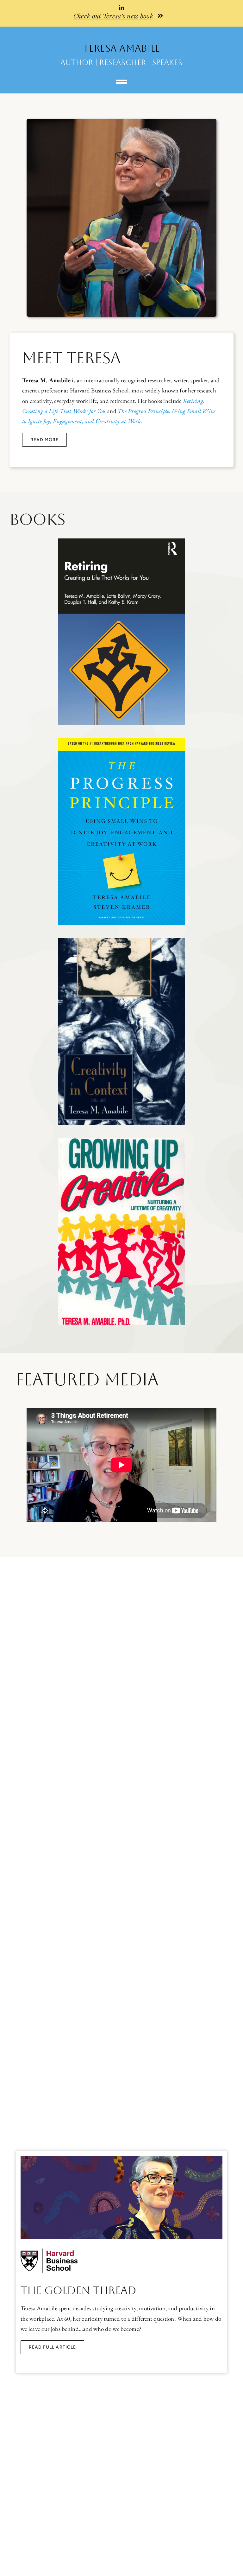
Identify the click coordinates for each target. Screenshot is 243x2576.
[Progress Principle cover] (121, 741)
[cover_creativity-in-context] (121, 941)
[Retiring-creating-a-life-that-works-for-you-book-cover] (121, 541)
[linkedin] (121, 8)
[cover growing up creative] (121, 1141)
